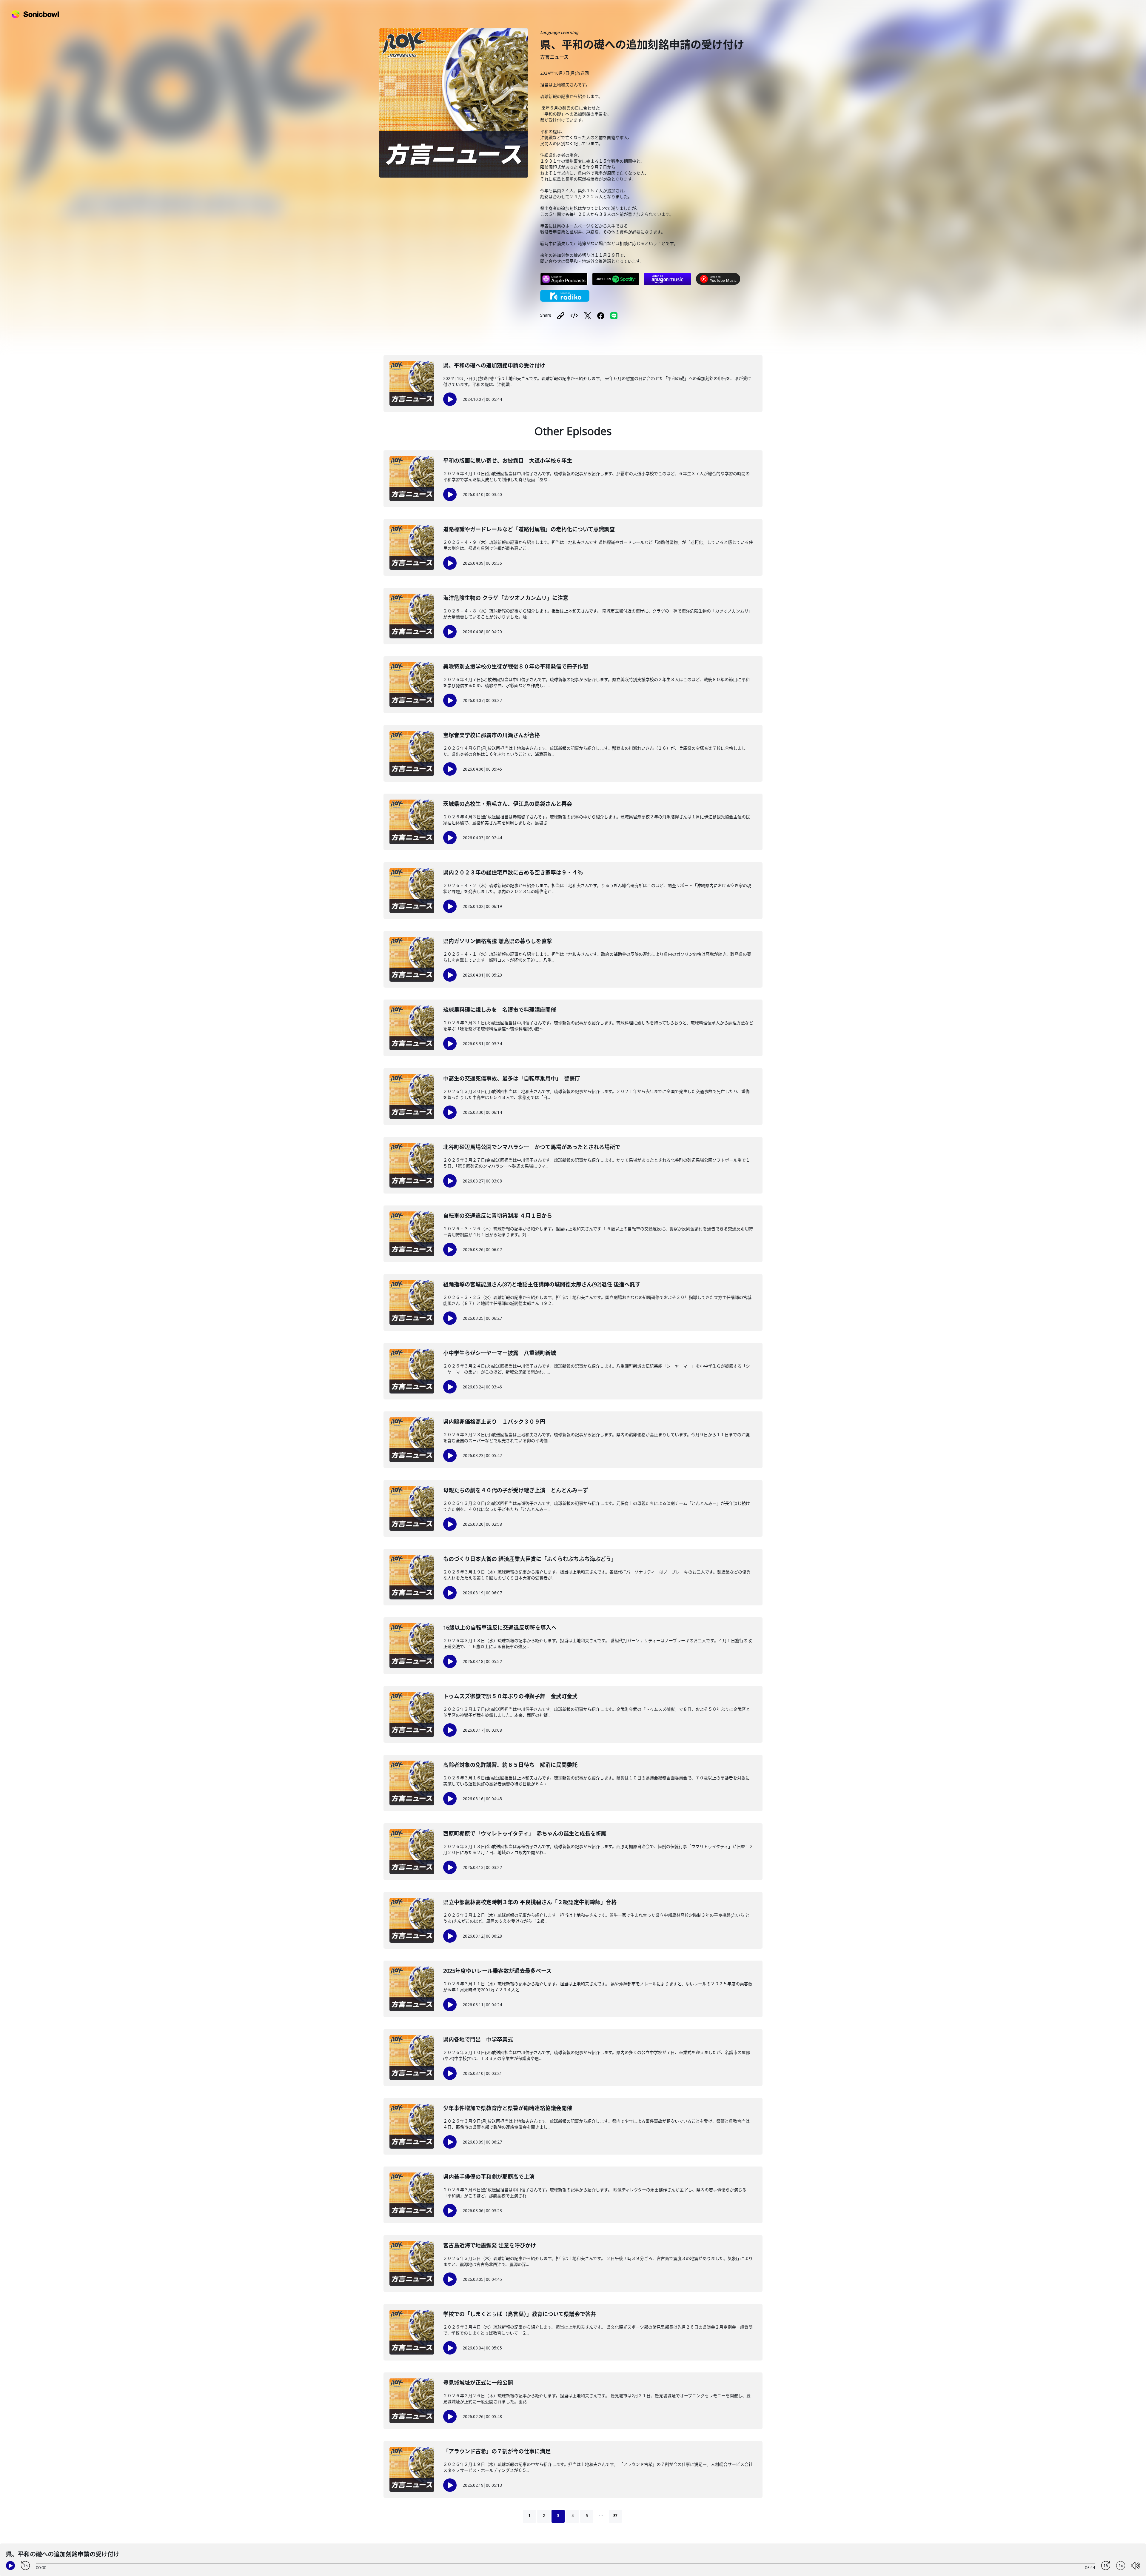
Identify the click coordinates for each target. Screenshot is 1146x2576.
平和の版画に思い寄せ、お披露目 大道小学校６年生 (508, 461)
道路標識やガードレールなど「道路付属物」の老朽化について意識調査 (529, 529)
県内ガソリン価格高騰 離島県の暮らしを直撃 (498, 941)
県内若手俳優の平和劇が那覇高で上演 (489, 2177)
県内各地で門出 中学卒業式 (478, 2039)
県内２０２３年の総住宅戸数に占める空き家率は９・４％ (513, 872)
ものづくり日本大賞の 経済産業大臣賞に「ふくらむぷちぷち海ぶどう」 (530, 1559)
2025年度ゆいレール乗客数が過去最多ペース (497, 1971)
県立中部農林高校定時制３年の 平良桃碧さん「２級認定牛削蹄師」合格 (530, 1902)
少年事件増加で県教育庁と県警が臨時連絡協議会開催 (508, 2108)
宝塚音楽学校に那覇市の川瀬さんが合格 (492, 735)
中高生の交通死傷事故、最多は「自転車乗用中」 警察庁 (512, 1078)
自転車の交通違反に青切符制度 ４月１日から (498, 1216)
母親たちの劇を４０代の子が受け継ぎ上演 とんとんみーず (516, 1490)
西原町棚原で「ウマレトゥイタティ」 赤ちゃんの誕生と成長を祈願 (525, 1833)
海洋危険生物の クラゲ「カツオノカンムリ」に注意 (506, 598)
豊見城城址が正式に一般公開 (478, 2383)
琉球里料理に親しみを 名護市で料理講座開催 (500, 1010)
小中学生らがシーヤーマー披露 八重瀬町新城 (500, 1353)
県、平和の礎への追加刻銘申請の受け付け (494, 365)
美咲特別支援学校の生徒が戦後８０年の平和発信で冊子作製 (516, 666)
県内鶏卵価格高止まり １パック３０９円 (494, 1422)
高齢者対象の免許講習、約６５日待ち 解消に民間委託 (510, 1765)
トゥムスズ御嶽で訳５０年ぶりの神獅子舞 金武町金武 (510, 1696)
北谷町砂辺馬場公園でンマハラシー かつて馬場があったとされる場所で (532, 1147)
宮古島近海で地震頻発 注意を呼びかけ (490, 2245)
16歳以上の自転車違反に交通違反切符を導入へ (500, 1627)
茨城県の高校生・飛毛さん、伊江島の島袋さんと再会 (508, 804)
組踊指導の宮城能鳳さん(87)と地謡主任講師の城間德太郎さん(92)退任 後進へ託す (542, 1284)
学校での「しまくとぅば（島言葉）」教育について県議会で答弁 (520, 2314)
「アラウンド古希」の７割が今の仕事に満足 (497, 2451)
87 (615, 2516)
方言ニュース (554, 57)
